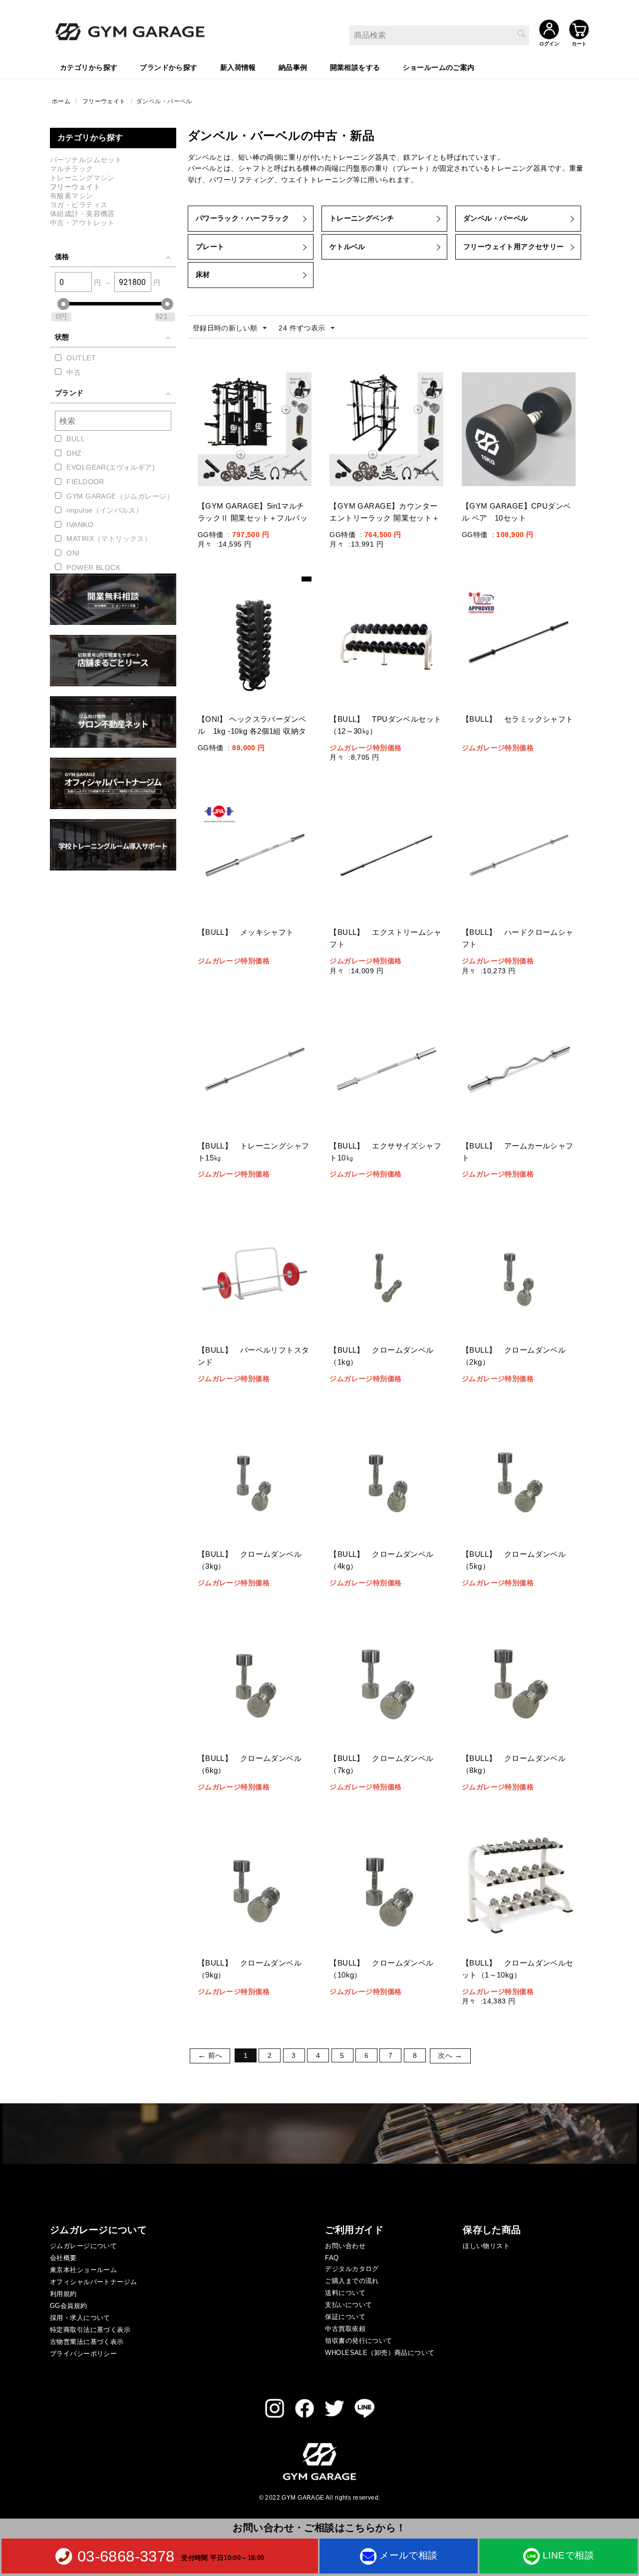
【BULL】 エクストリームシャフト (385, 938)
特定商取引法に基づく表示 (90, 2330)
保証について (345, 2317)
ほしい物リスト (486, 2246)
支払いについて (348, 2305)
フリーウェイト (104, 101)
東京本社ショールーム (83, 2270)
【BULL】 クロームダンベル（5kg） (514, 1560)
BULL (76, 439)
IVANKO (80, 525)
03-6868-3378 (126, 2556)
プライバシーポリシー (83, 2354)
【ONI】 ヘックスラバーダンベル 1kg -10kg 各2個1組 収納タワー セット (252, 731)
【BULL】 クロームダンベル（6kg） (250, 1764)
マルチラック (72, 169)
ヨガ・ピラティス (79, 205)
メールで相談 (409, 2555)
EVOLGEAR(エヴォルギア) (111, 467)
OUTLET (81, 358)
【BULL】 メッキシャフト (250, 932)
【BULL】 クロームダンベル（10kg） (381, 1969)
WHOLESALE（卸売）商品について (380, 2353)
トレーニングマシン (82, 178)
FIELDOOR (85, 482)
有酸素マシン (72, 196)
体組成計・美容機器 (82, 214)
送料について (345, 2293)
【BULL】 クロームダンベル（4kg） (381, 1560)
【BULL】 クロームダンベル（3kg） (250, 1560)
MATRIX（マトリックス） (109, 539)
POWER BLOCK (93, 568)
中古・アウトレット (82, 223)
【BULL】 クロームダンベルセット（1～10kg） (518, 1969)
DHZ (74, 453)
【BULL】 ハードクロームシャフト (518, 938)
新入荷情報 (238, 67)
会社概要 (63, 2258)
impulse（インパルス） (105, 510)
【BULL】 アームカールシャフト (518, 1152)
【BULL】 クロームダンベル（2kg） (514, 1356)
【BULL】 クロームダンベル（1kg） (381, 1356)
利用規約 (63, 2294)
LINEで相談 (568, 2555)
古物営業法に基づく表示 (87, 2342)
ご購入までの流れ (352, 2281)
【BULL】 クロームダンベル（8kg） (514, 1764)
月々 (205, 544)
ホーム (61, 101)
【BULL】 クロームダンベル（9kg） (250, 1969)
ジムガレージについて (83, 2246)
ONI (73, 553)
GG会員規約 (69, 2306)
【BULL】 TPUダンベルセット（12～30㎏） (385, 725)
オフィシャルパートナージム (93, 2282)
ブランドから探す (168, 67)
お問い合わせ (345, 2246)
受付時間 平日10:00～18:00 (223, 2557)
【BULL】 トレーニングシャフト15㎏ (254, 1152)
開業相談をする (355, 67)
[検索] (522, 34)
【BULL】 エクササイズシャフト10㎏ (385, 1152)
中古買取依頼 (345, 2329)
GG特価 (211, 535)
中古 (74, 372)
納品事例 (293, 67)
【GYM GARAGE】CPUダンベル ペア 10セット (516, 512)
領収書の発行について (358, 2341)
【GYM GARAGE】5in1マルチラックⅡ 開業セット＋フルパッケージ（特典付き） (253, 518)
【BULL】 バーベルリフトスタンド (254, 1356)
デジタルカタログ (352, 2269)
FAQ (332, 2258)
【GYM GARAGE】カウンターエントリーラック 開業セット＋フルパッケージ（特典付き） (384, 518)
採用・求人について (80, 2318)
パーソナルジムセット (86, 160)
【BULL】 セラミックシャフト (519, 719)
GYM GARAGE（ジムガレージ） (120, 496)
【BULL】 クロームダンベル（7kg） (381, 1764)
